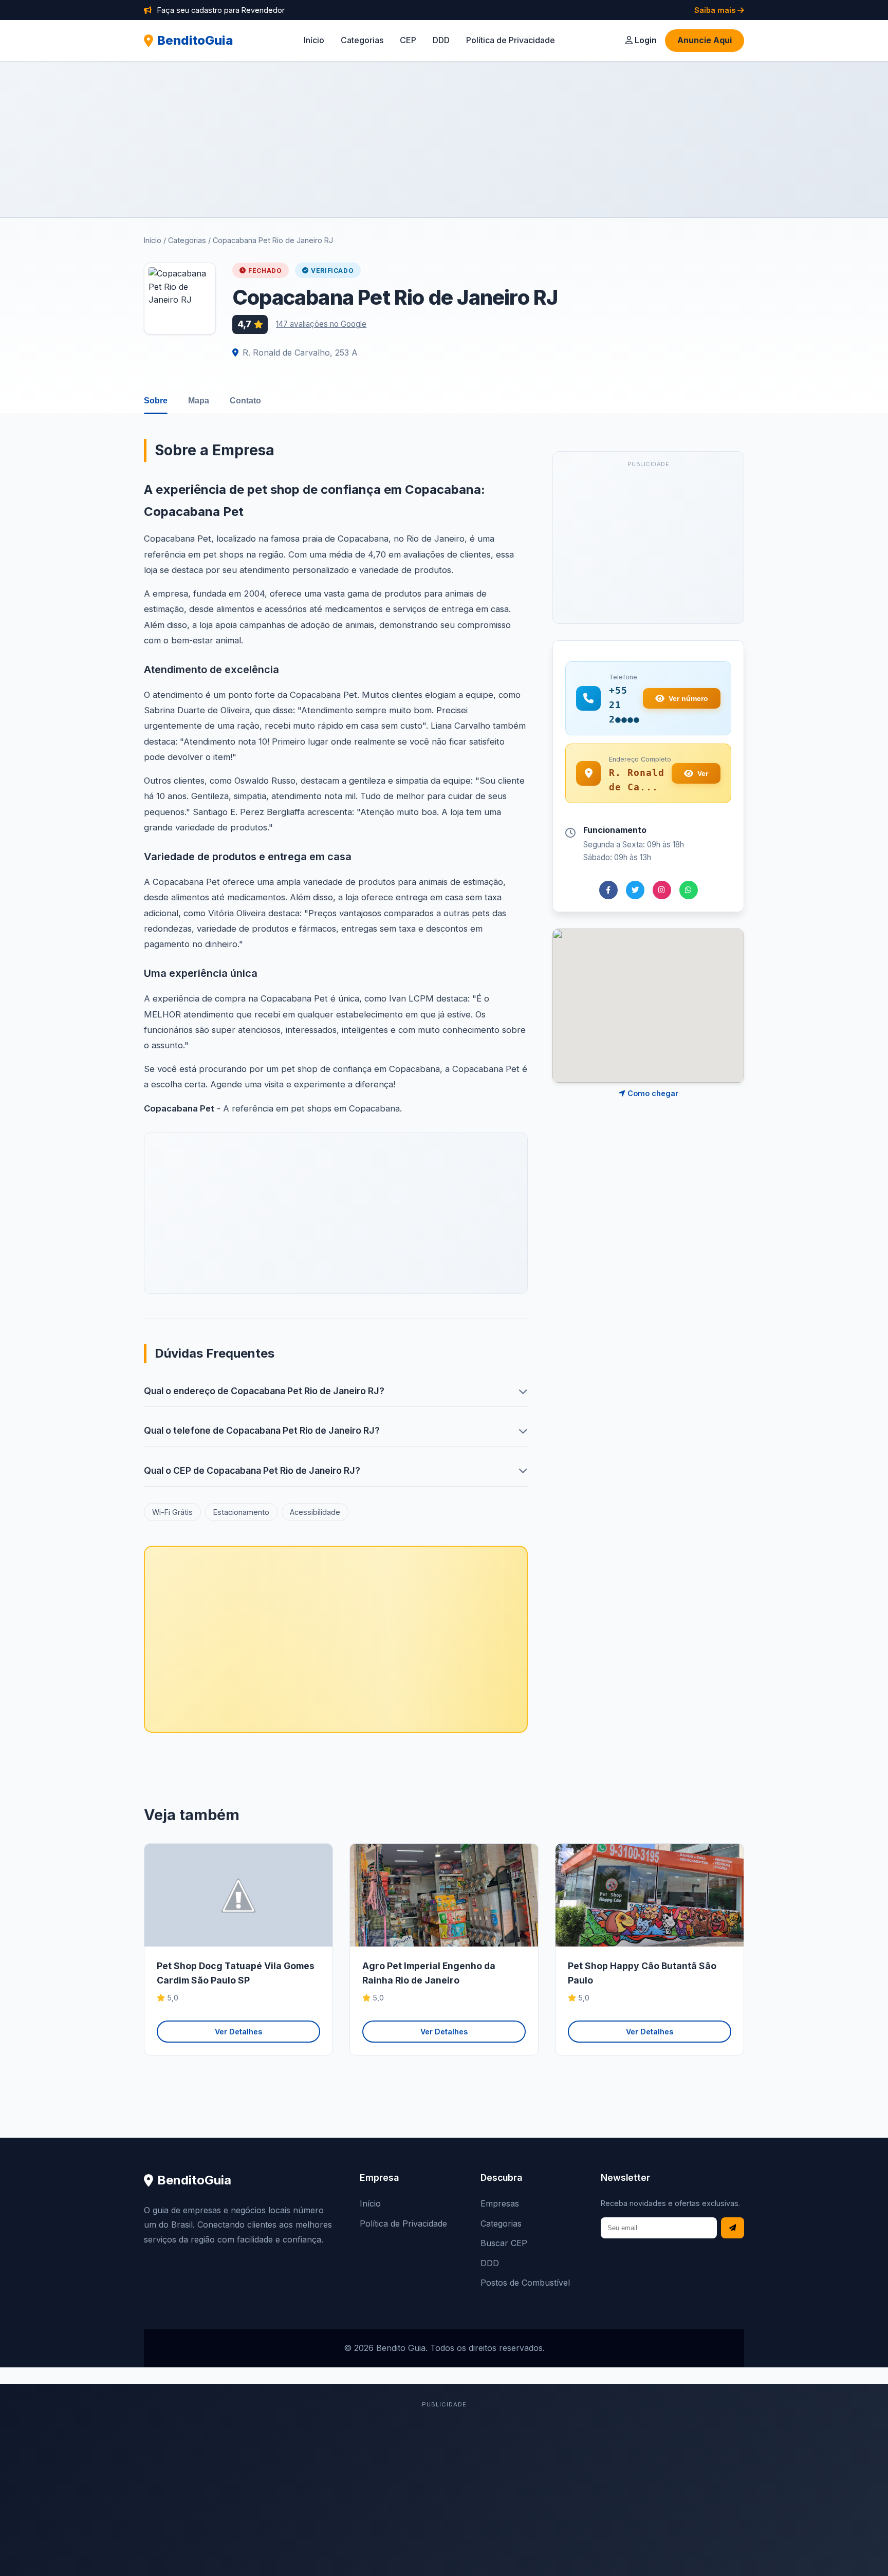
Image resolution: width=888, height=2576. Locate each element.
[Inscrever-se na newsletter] (733, 2228)
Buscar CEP (504, 2243)
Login (645, 40)
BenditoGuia (195, 40)
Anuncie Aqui (705, 40)
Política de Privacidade (511, 40)
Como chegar (652, 1093)
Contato (245, 401)
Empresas (500, 2203)
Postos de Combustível (525, 2283)
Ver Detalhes (238, 2032)
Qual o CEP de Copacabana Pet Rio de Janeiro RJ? (252, 1470)
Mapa (199, 401)
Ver (703, 773)
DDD (441, 40)
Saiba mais (716, 10)
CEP (408, 40)
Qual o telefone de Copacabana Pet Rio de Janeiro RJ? (262, 1430)
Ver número (688, 698)
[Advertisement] (444, 139)
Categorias (362, 40)
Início (314, 40)
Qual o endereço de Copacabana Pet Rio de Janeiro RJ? (264, 1391)
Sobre (156, 401)
